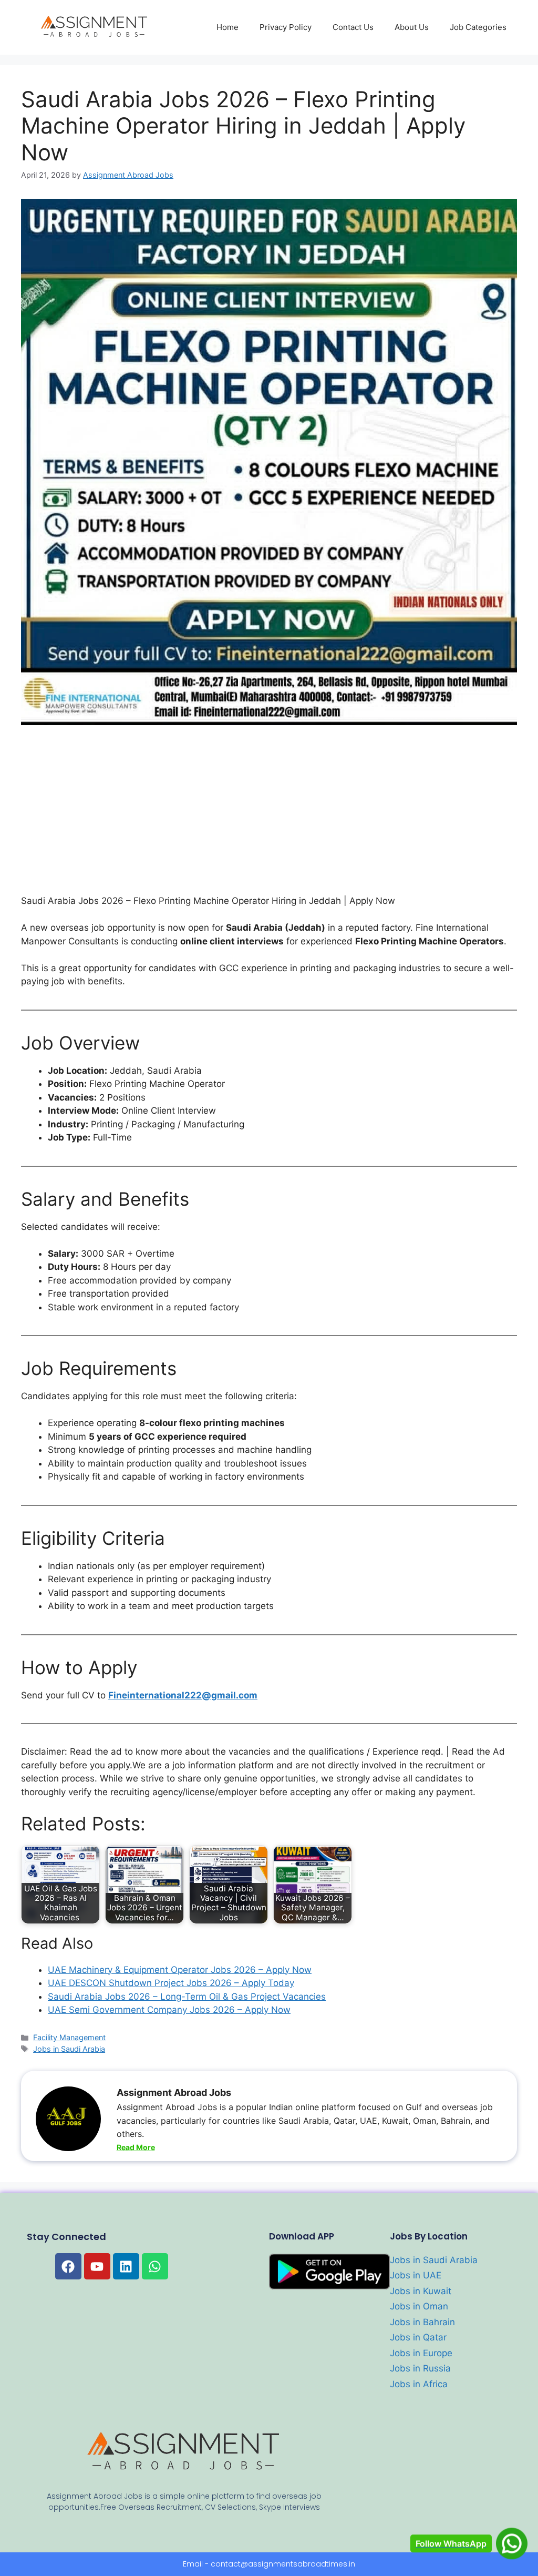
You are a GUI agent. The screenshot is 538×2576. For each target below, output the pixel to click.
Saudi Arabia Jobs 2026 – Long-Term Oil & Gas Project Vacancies (187, 1997)
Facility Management (69, 2037)
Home (227, 27)
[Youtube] (97, 2266)
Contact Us (353, 27)
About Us (412, 27)
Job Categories (478, 27)
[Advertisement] (269, 817)
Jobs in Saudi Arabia (69, 2049)
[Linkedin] (126, 2266)
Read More (136, 2147)
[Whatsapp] (155, 2266)
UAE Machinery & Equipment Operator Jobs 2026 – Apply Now (180, 1970)
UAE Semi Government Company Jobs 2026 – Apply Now (169, 2010)
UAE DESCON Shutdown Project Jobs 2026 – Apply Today (171, 1983)
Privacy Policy (286, 27)
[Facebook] (68, 2266)
